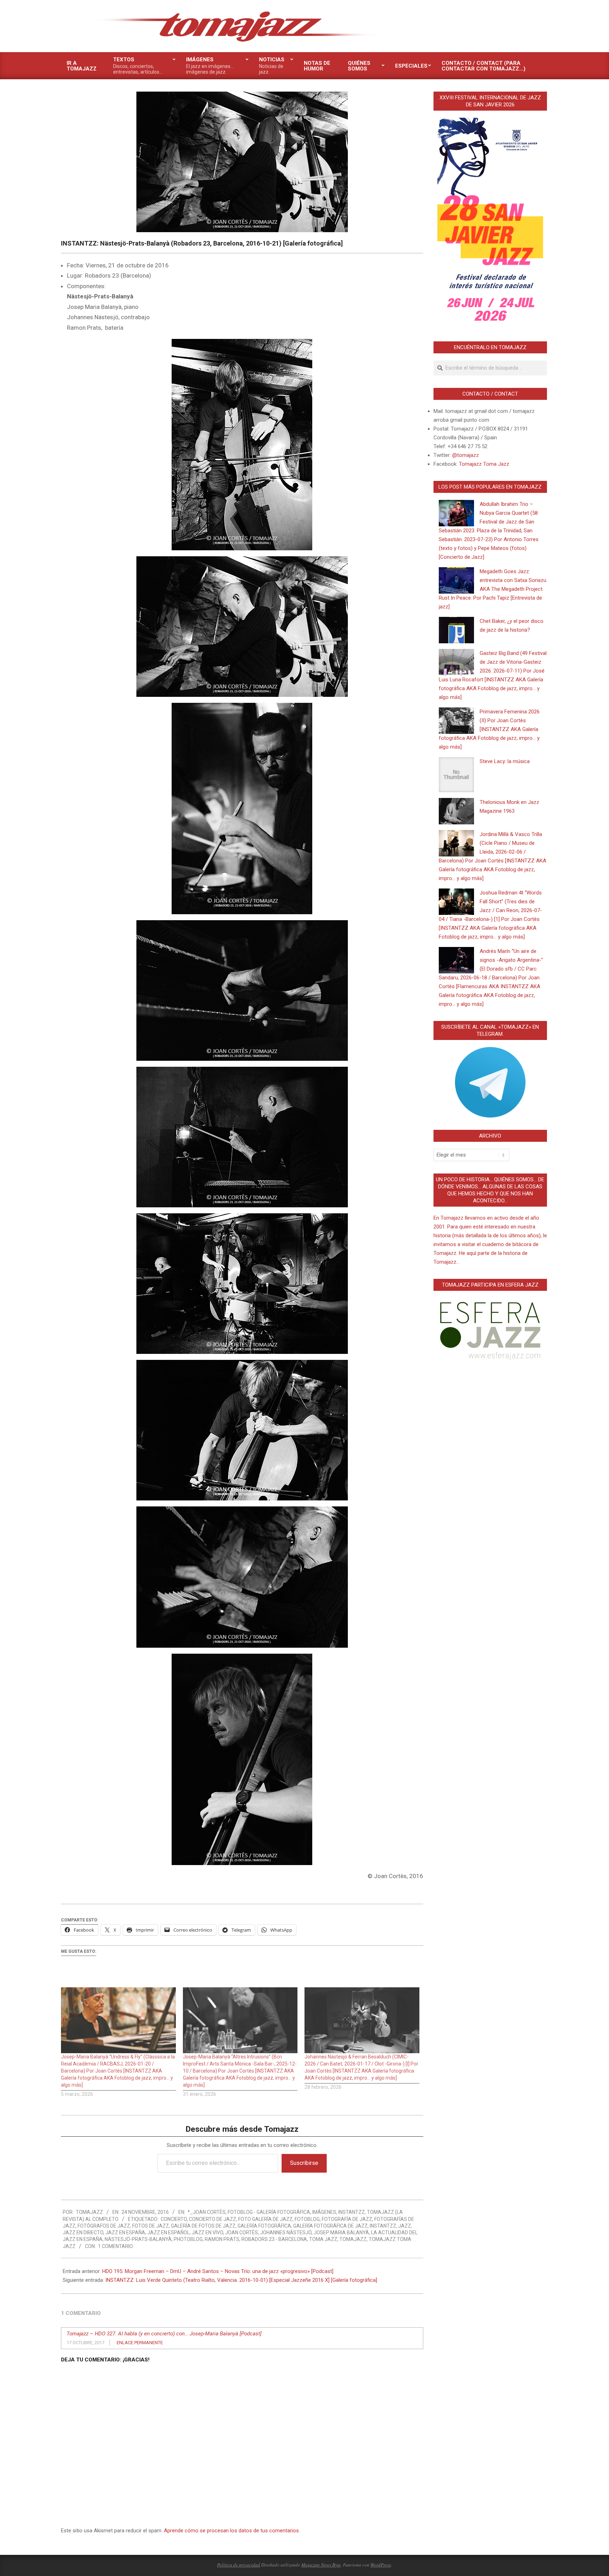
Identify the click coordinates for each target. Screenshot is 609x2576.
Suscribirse (304, 2163)
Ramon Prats (222, 2239)
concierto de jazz (213, 2219)
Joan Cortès (242, 2233)
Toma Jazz (323, 2239)
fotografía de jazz (347, 2219)
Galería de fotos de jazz (203, 2226)
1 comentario (115, 2246)
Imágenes (324, 2212)
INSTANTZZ (352, 2212)
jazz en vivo (207, 2233)
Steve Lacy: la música (505, 761)
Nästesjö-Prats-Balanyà (138, 2239)
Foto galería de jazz (265, 2219)
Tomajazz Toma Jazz (484, 464)
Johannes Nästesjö (286, 2233)
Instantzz (383, 2226)
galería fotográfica (264, 2226)
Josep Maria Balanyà (341, 2233)
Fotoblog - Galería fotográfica (269, 2212)
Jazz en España (125, 2233)
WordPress (381, 2565)
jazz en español (168, 2233)
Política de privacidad (239, 2565)
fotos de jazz (150, 2226)
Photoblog (188, 2239)
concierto (174, 2219)
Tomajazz (353, 2239)
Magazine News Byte (321, 2565)
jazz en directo (83, 2233)
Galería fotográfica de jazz (330, 2226)
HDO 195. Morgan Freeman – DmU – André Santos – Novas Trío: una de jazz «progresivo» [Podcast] (218, 2271)
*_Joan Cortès (207, 2212)
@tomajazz (466, 455)
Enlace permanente (140, 2343)
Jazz (405, 2226)
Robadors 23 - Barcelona (274, 2239)
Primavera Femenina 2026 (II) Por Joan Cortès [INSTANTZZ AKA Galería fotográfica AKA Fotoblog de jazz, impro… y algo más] (489, 729)
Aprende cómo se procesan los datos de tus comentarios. (232, 2531)
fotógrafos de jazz (104, 2226)
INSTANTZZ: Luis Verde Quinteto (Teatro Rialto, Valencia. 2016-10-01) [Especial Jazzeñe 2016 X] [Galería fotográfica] (241, 2280)
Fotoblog (307, 2219)
